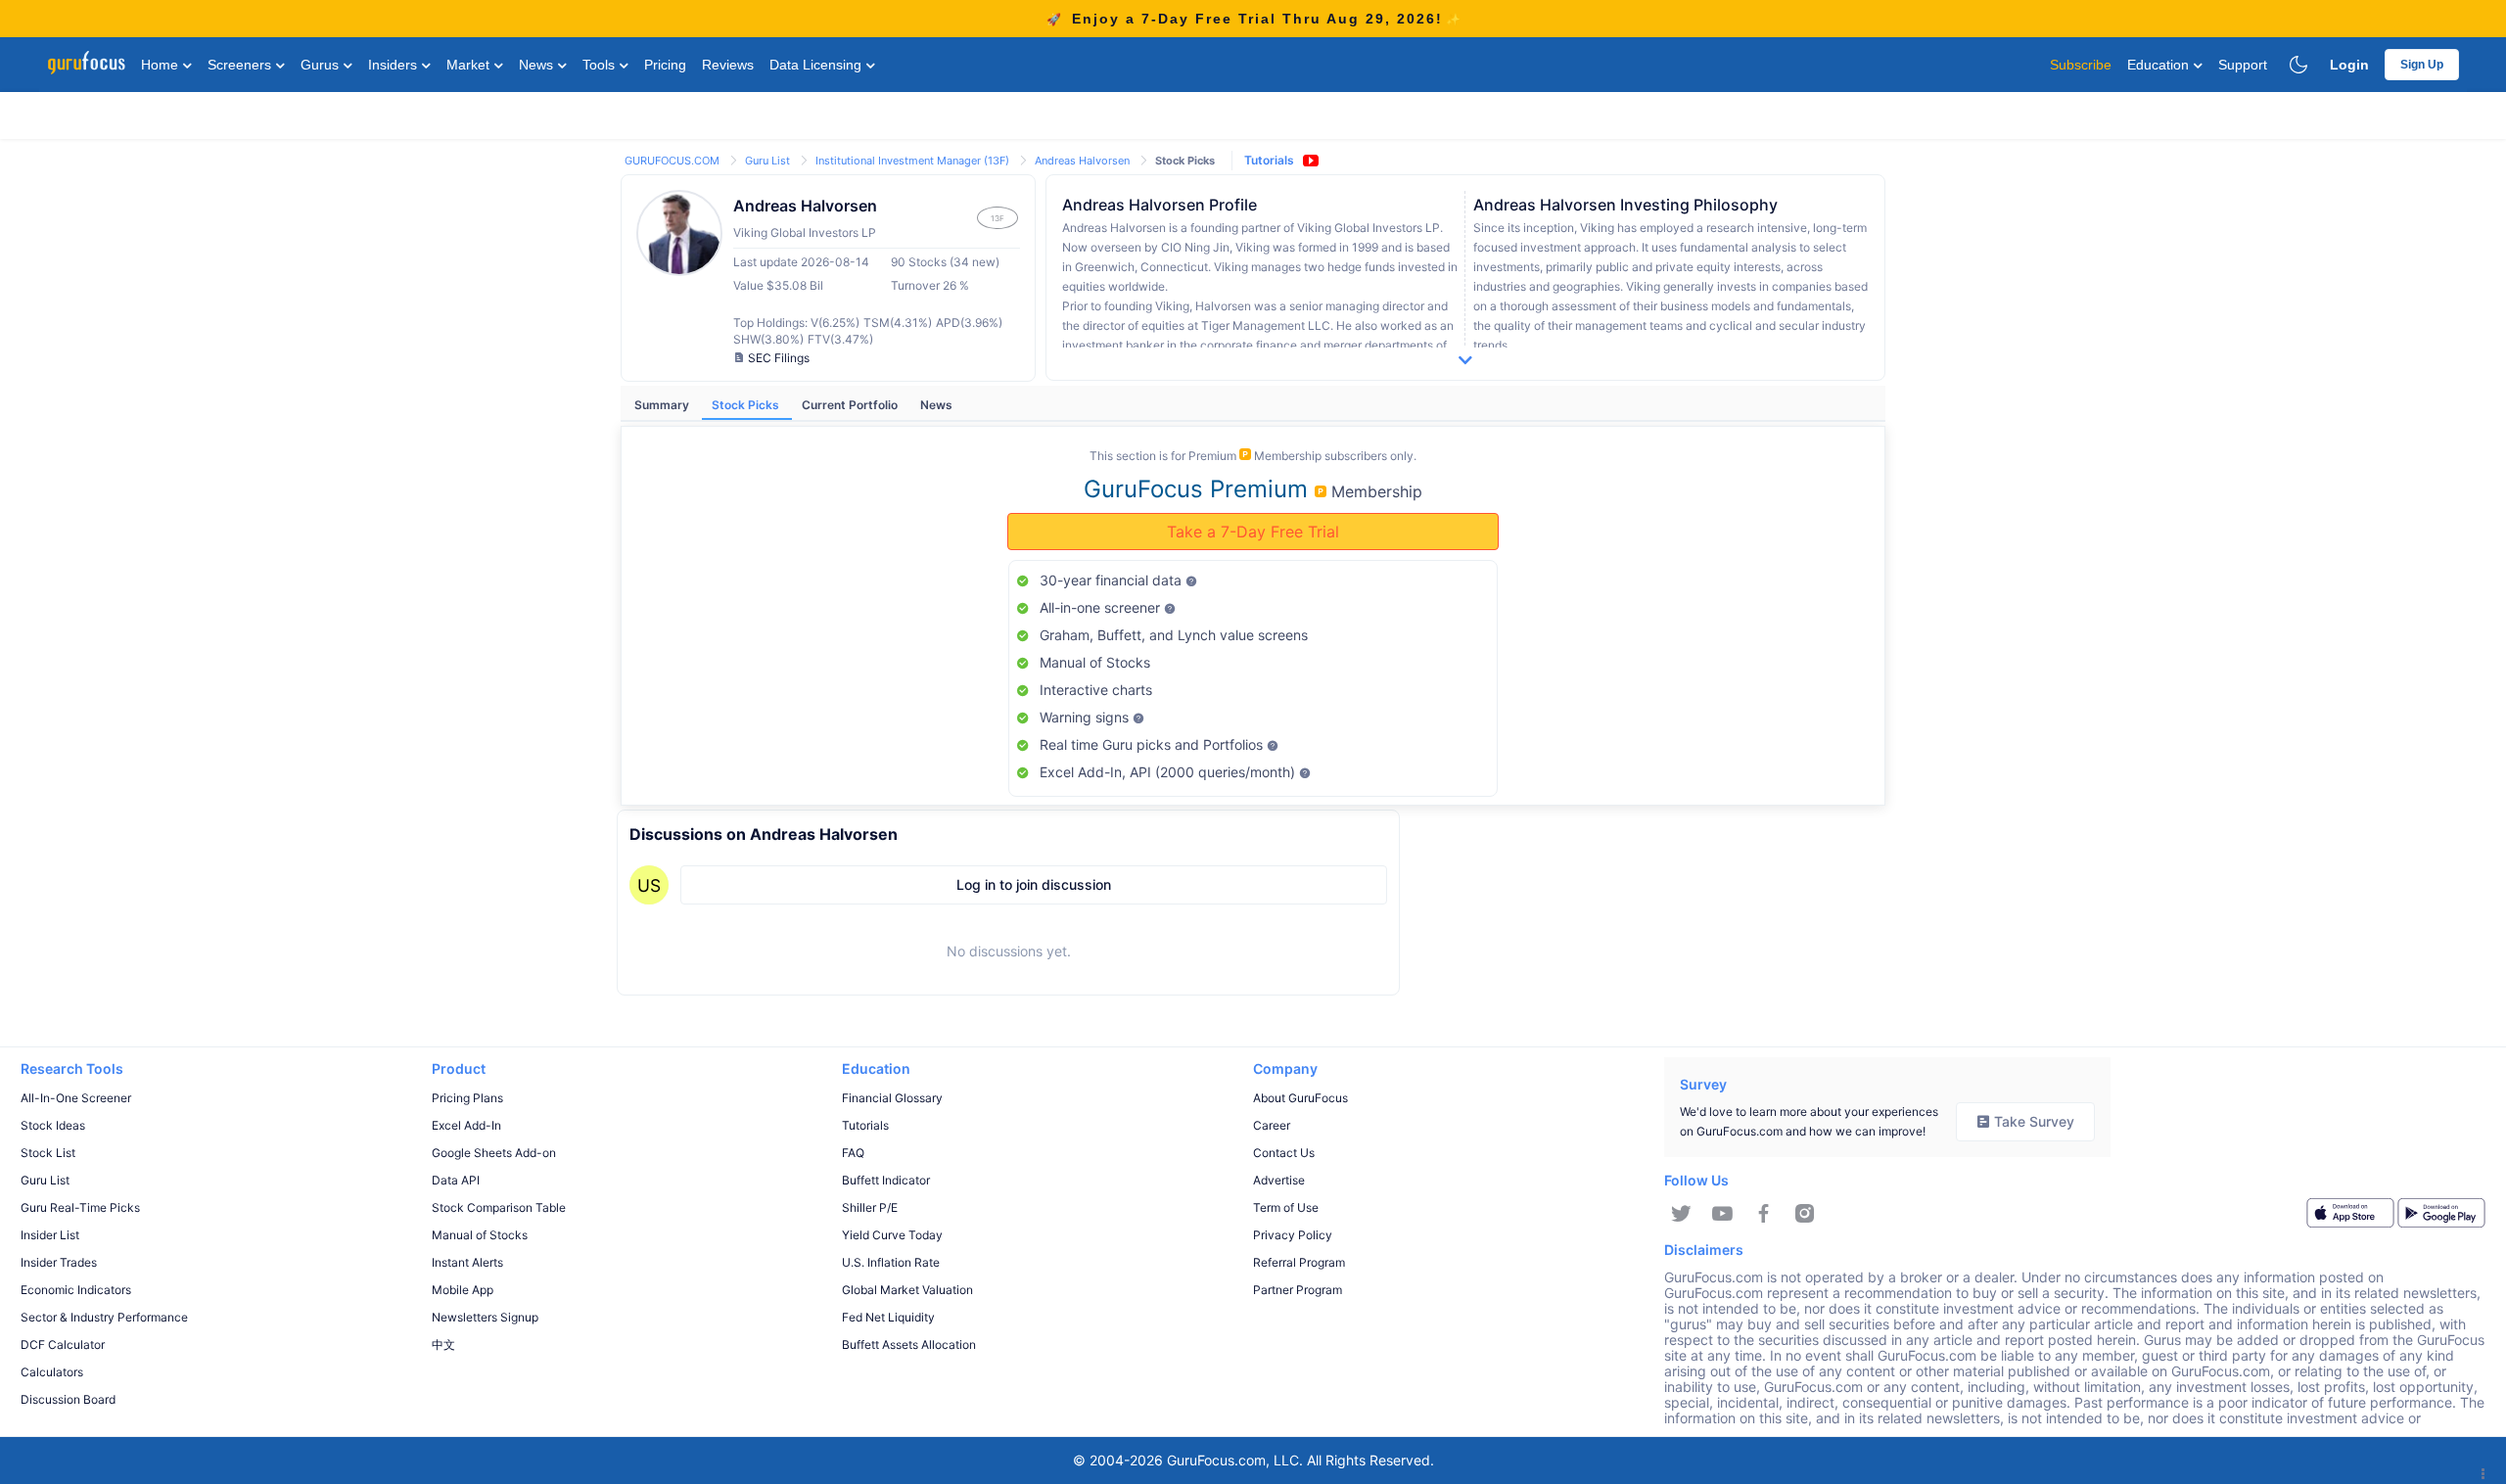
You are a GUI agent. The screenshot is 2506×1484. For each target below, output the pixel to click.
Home (162, 65)
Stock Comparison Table (499, 1207)
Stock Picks (747, 405)
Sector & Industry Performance (104, 1317)
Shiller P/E (870, 1207)
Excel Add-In (466, 1125)
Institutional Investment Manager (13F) (914, 161)
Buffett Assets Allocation (909, 1345)
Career (1272, 1125)
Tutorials (1269, 160)
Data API (456, 1180)
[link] (673, 159)
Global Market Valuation (907, 1290)
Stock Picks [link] (1185, 161)
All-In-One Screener (76, 1098)
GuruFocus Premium (1199, 489)
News (538, 65)
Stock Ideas (53, 1125)
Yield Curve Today (892, 1235)
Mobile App (463, 1290)
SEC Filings (779, 358)
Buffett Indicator (886, 1180)
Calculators (52, 1372)
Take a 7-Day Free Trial (1253, 532)
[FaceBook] (1763, 1214)
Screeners (241, 65)
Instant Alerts (467, 1262)
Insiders (394, 65)
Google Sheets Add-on (494, 1153)
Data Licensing (817, 65)
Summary (663, 405)
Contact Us (1284, 1153)
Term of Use (1286, 1207)
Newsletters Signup (485, 1317)
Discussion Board (68, 1399)
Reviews (728, 65)
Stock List (48, 1153)
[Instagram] (1805, 1214)
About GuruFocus (1300, 1098)
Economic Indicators (76, 1290)
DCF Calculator (63, 1345)
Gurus (322, 65)
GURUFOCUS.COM (673, 161)
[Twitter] (1681, 1214)
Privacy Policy (1293, 1235)
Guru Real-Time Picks (80, 1207)
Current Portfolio (851, 405)
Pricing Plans (467, 1098)
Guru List (769, 161)
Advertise (1279, 1180)
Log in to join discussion (1034, 884)
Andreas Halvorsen (1084, 161)
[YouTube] (1722, 1214)
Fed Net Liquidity (888, 1317)
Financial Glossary (892, 1098)
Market (470, 65)
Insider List (50, 1235)
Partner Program (1298, 1290)
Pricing (665, 65)
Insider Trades (59, 1262)
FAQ (853, 1153)
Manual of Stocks (480, 1235)
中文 (443, 1345)
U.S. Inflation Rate (891, 1262)
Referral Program (1299, 1262)
